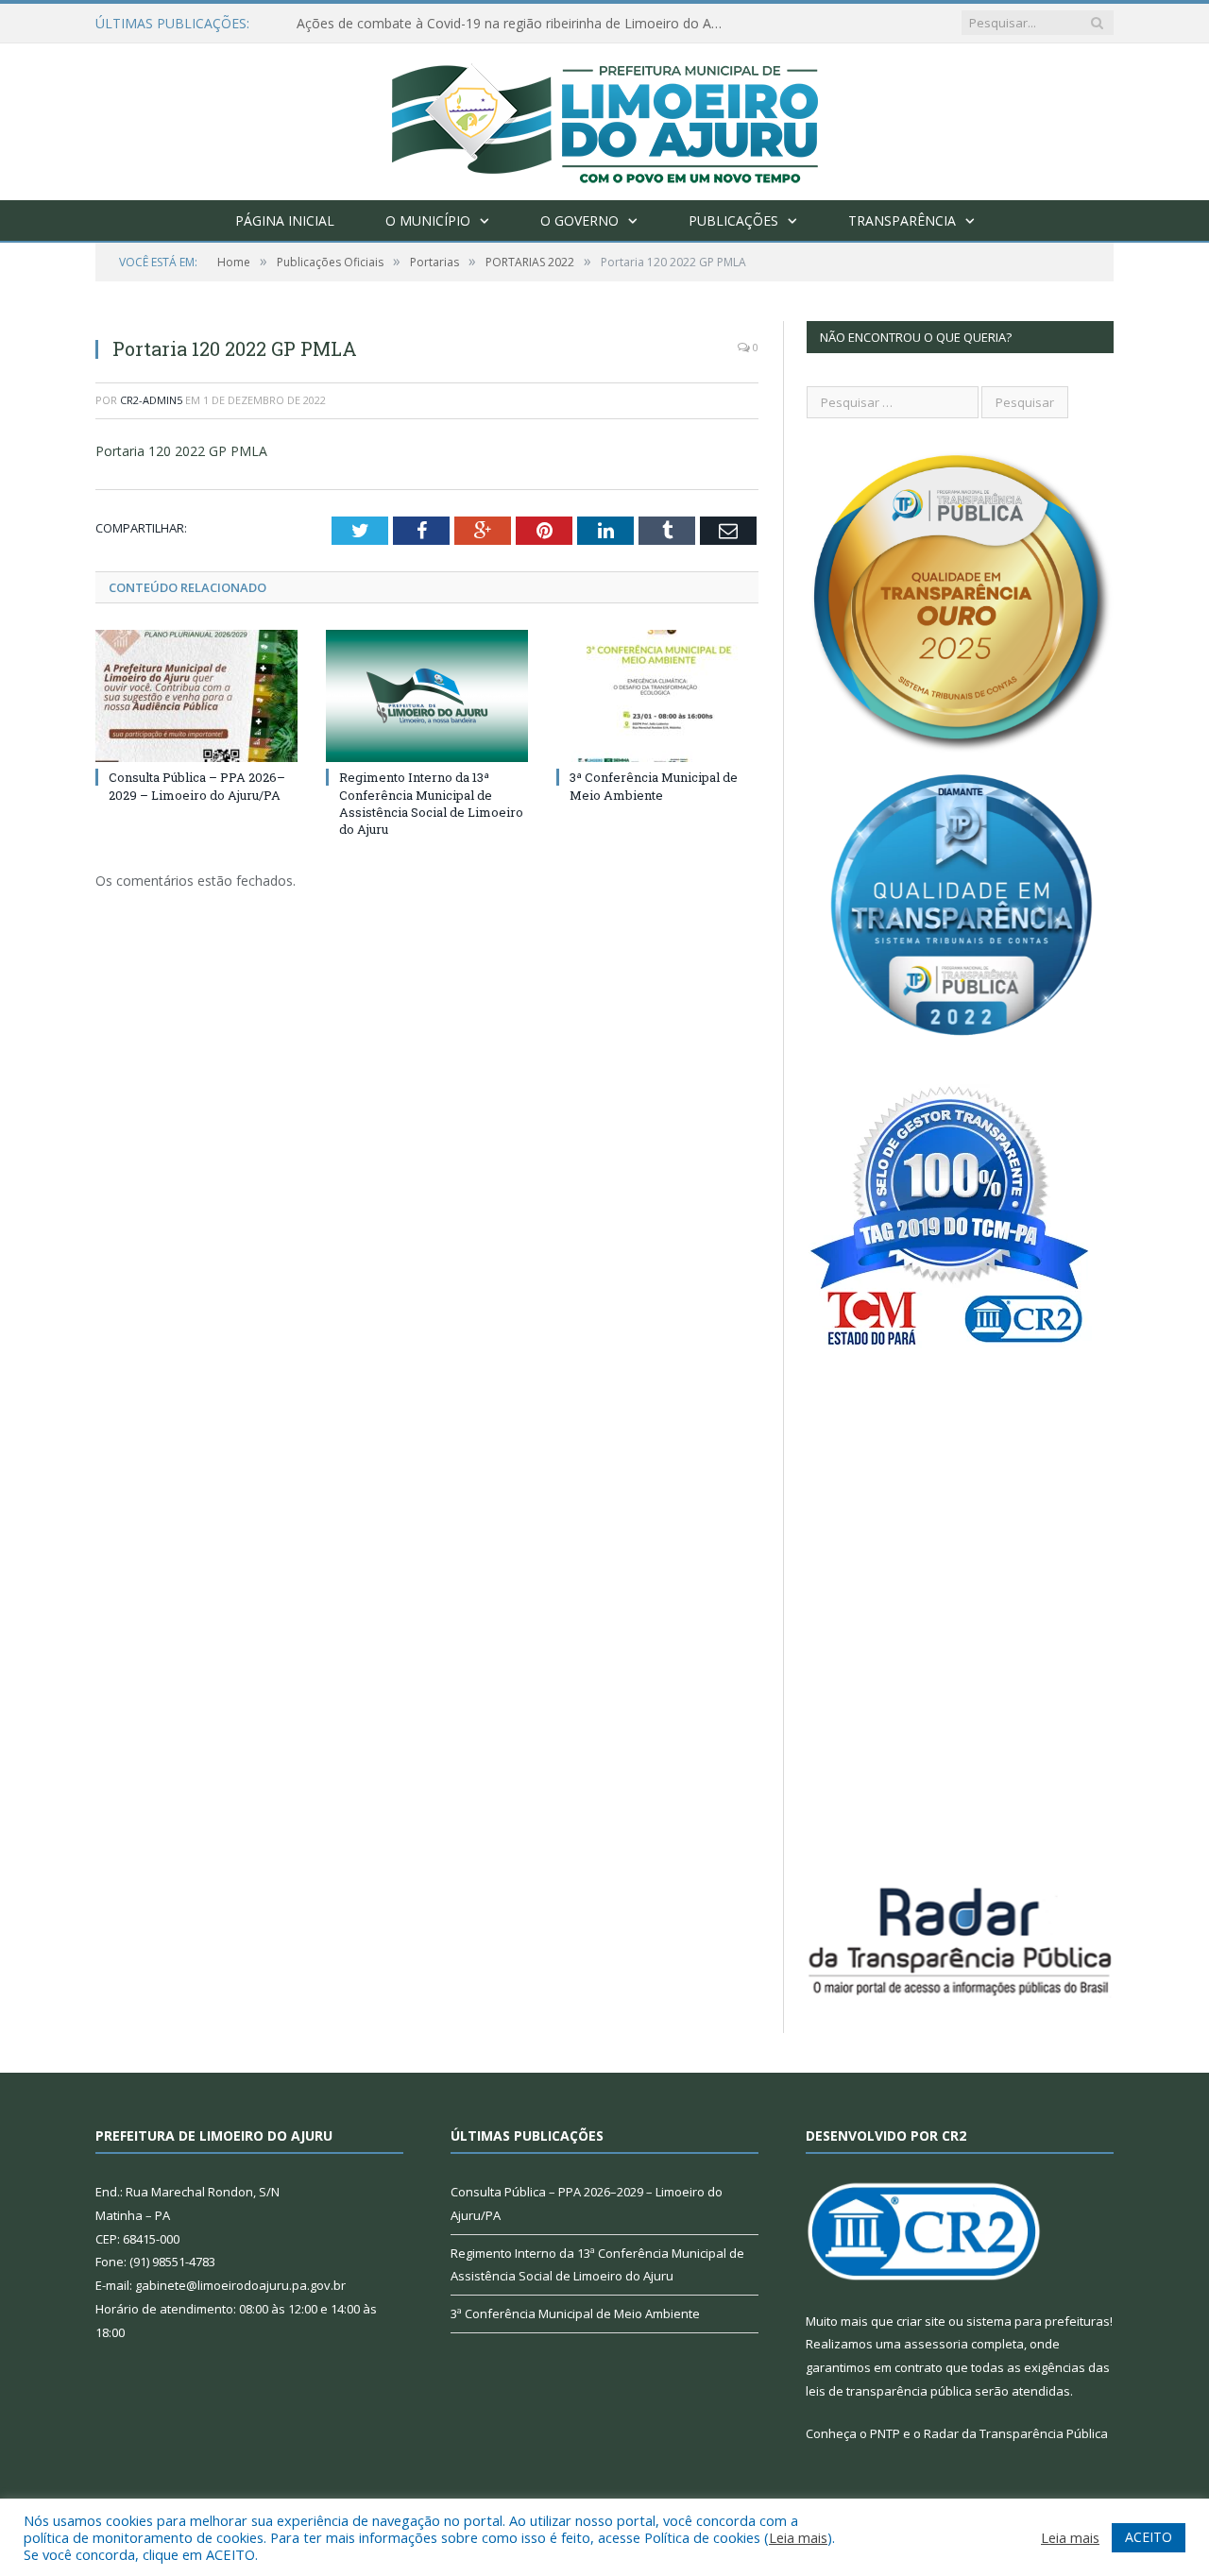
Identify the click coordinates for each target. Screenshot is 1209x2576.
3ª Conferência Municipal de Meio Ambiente (654, 786)
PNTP (885, 2433)
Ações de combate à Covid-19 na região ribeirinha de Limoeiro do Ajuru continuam (514, 24)
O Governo (579, 220)
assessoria (936, 2344)
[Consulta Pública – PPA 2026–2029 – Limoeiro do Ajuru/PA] (196, 696)
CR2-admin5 (151, 400)
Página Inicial (285, 220)
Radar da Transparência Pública (1016, 2433)
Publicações (733, 220)
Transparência (902, 220)
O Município (428, 220)
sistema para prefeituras (1038, 2321)
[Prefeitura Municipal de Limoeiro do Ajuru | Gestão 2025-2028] (605, 118)
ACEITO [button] (1149, 2537)
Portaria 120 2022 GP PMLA (181, 451)
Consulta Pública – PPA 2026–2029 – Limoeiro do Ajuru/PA (197, 786)
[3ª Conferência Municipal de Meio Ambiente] (657, 696)
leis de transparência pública (889, 2391)
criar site (921, 2321)
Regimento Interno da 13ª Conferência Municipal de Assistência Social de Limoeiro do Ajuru (431, 803)
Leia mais (798, 2537)
